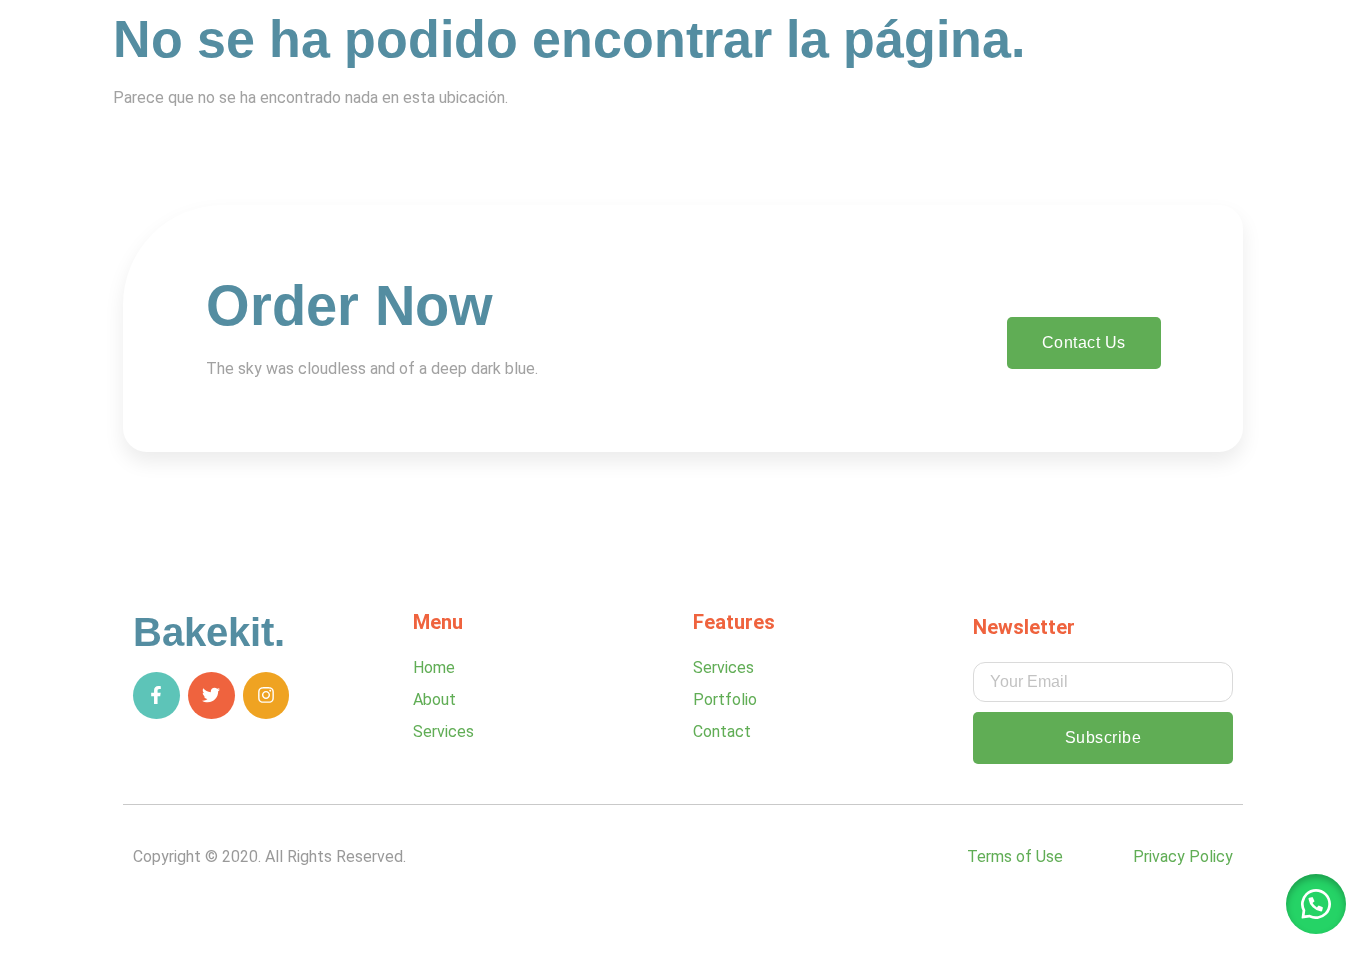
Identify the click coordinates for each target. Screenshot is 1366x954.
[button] (1316, 904)
